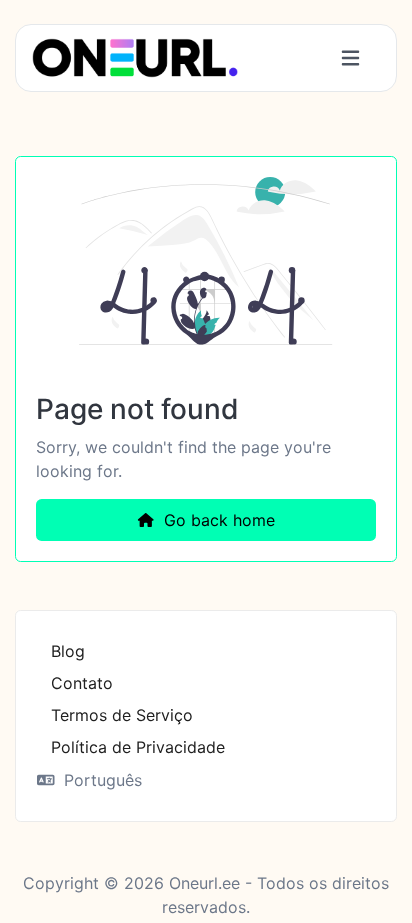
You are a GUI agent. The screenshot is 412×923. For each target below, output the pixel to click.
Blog (68, 651)
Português (100, 780)
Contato (82, 683)
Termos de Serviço (122, 715)
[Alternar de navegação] (350, 58)
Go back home (217, 520)
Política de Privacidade (138, 747)
